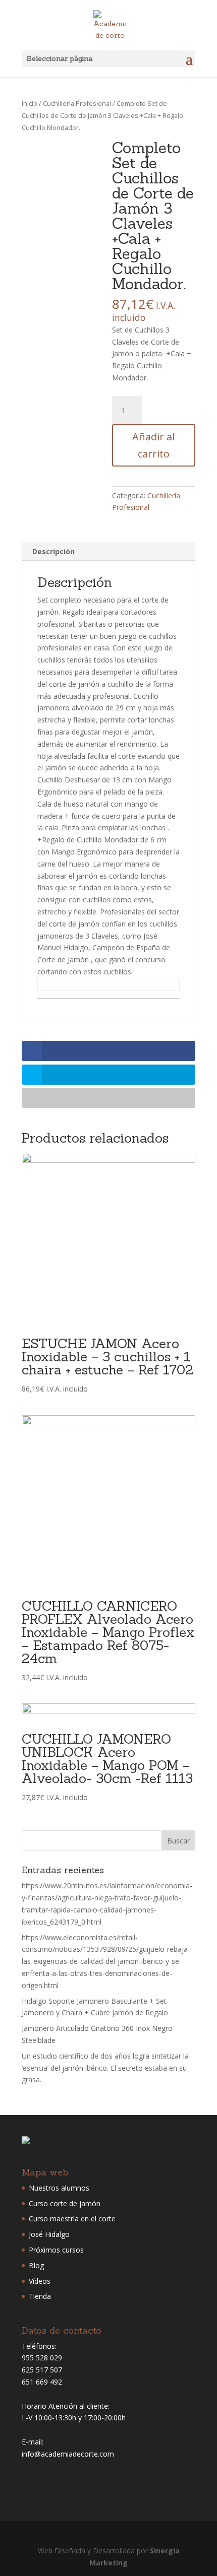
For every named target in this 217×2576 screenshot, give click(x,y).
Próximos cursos (56, 2250)
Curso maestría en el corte (72, 2219)
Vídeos (40, 2281)
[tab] (108, 552)
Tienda (40, 2296)
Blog (36, 2265)
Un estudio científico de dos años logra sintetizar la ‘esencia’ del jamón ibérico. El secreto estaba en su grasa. (105, 2068)
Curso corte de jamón (65, 2203)
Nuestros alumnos (59, 2188)
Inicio (30, 103)
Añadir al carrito (153, 445)
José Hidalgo (49, 2234)
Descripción (53, 551)
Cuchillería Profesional (77, 103)
